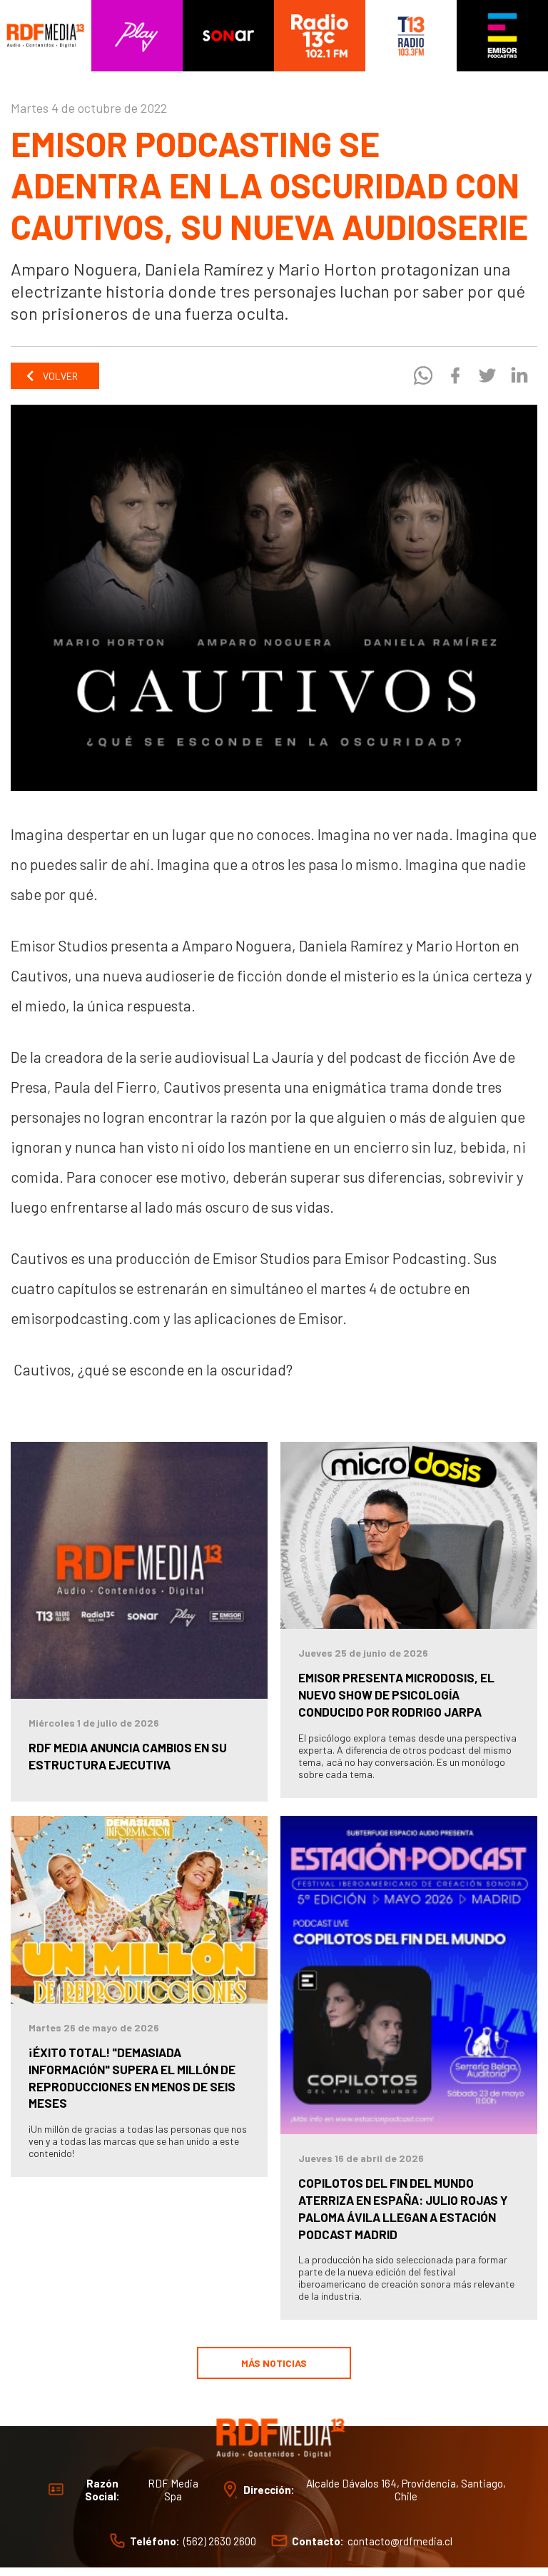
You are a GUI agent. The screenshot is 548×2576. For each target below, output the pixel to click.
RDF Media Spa (173, 2490)
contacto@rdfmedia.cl (400, 2541)
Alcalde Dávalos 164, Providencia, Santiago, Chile (406, 2490)
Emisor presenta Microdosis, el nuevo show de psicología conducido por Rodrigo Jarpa (396, 1694)
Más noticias (274, 2363)
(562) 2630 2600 (220, 2541)
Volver (59, 376)
